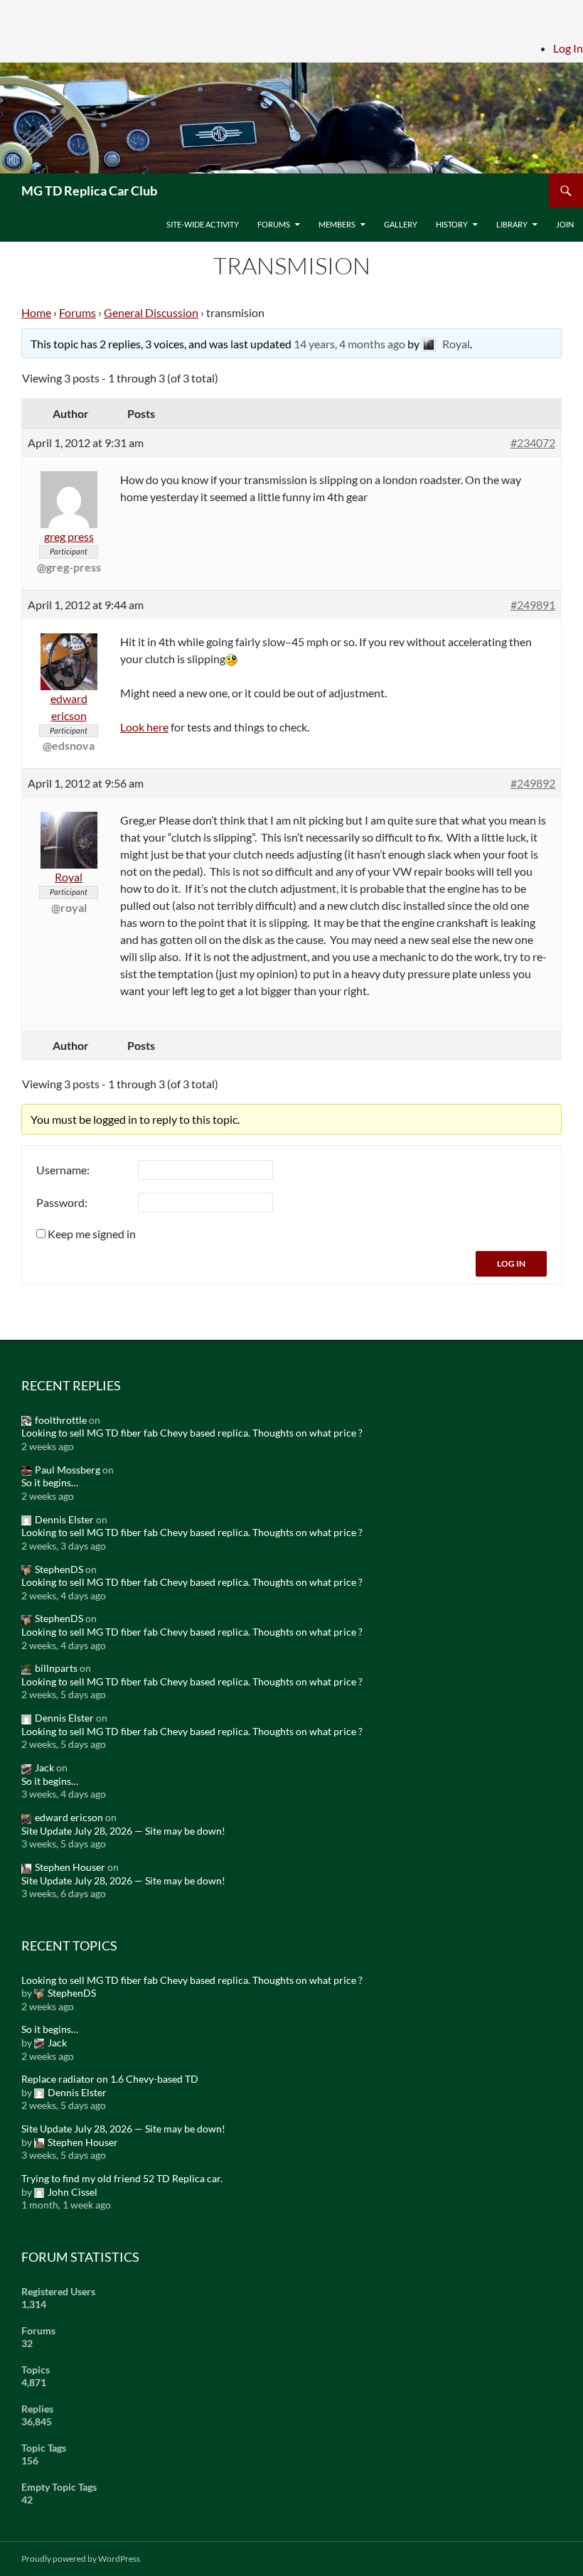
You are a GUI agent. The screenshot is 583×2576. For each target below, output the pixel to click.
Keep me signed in (92, 1234)
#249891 (533, 605)
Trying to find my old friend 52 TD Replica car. (122, 2178)
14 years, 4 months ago (349, 344)
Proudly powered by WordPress (81, 2559)
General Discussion (151, 312)
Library (512, 224)
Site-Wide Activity (203, 224)
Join (565, 224)
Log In (511, 1263)
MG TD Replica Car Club (89, 190)
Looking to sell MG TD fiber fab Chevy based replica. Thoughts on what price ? (192, 1433)
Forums (274, 224)
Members (337, 224)
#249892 (533, 783)
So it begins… (50, 1482)
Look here (144, 727)
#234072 (533, 442)
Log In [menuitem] (568, 48)
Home (36, 312)
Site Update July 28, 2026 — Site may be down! (123, 1831)
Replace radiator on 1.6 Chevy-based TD (110, 2079)
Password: (62, 1202)
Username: (63, 1170)
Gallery (401, 224)
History (452, 224)
